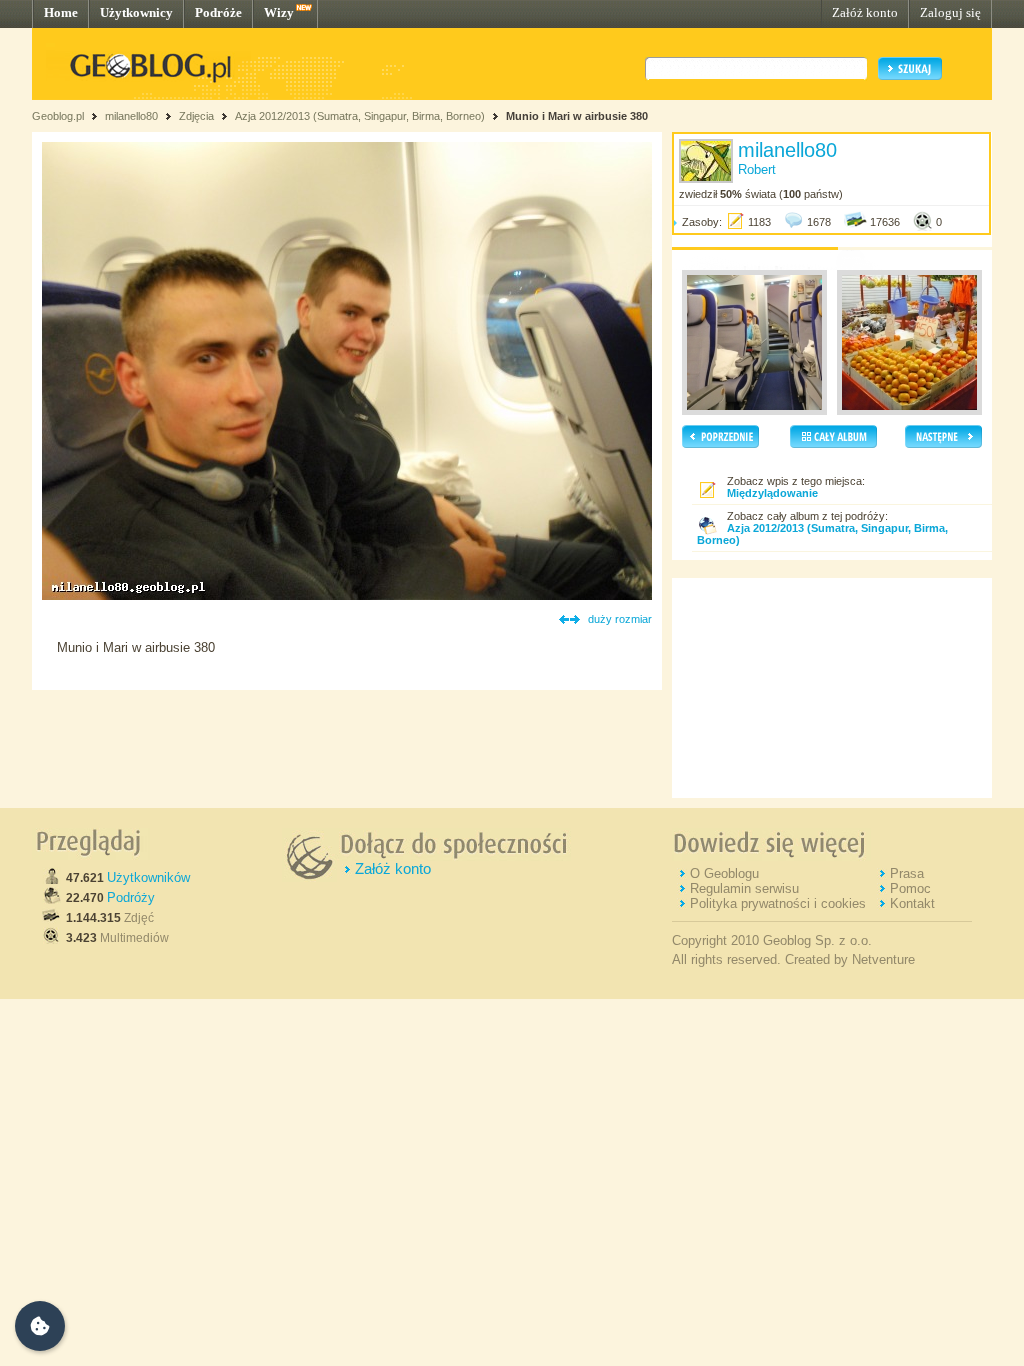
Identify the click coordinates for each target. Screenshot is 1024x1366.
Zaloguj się (950, 12)
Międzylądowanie (772, 493)
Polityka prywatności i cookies (778, 903)
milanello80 (131, 116)
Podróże (218, 12)
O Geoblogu (724, 873)
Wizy (279, 12)
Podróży (131, 897)
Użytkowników (148, 877)
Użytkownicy (136, 12)
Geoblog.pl (58, 116)
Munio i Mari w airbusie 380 (577, 116)
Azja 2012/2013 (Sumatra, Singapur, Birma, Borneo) (360, 116)
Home (61, 12)
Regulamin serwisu (744, 888)
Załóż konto (865, 12)
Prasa (907, 873)
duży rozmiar (620, 619)
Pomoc (910, 888)
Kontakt (912, 903)
